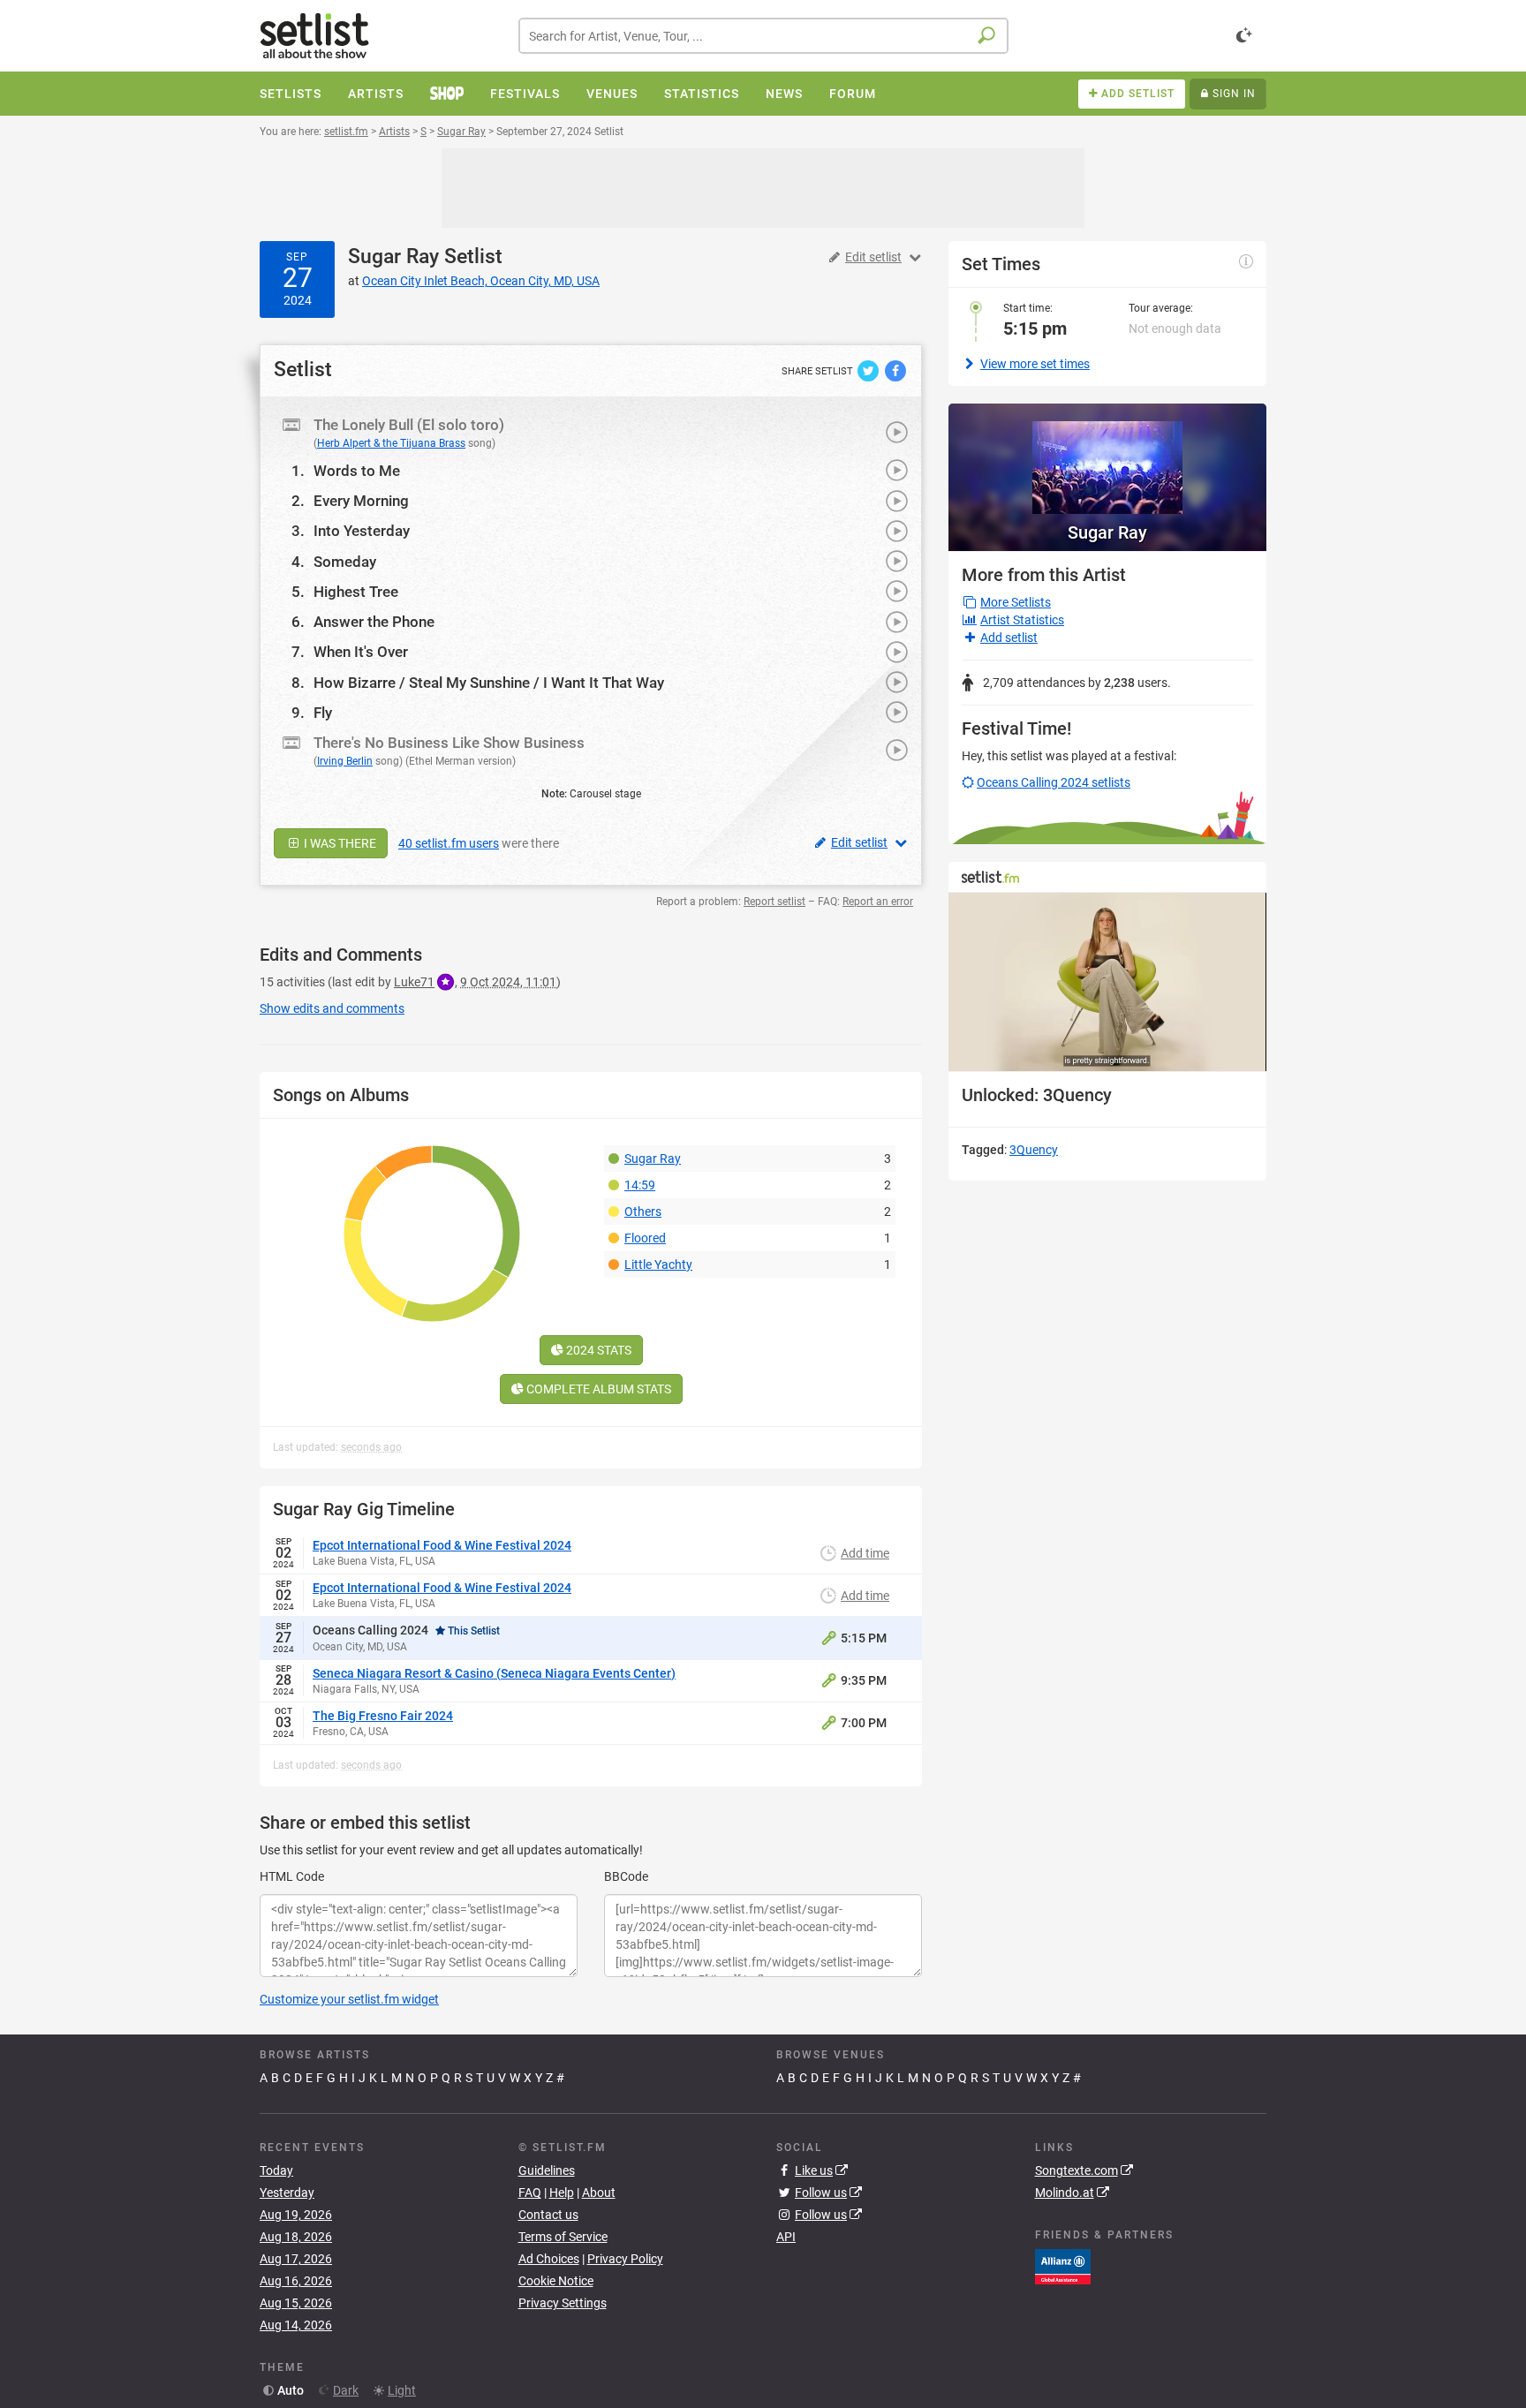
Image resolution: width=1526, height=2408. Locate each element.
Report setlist (774, 902)
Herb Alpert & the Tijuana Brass (391, 443)
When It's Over (361, 652)
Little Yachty (658, 1264)
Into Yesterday (362, 531)
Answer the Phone (374, 622)
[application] (1107, 982)
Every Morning (361, 501)
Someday (345, 562)
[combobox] (763, 36)
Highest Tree (356, 592)
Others (643, 1212)
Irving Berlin (345, 761)
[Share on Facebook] (895, 370)
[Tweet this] (869, 370)
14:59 (640, 1185)
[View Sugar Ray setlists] (1107, 459)
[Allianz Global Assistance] (1063, 2266)
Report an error (878, 902)
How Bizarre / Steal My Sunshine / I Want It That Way (489, 683)
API (786, 2237)
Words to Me (357, 471)
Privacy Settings (563, 2303)
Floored (645, 1238)
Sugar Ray (393, 257)
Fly (323, 713)
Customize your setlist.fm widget (349, 1999)
